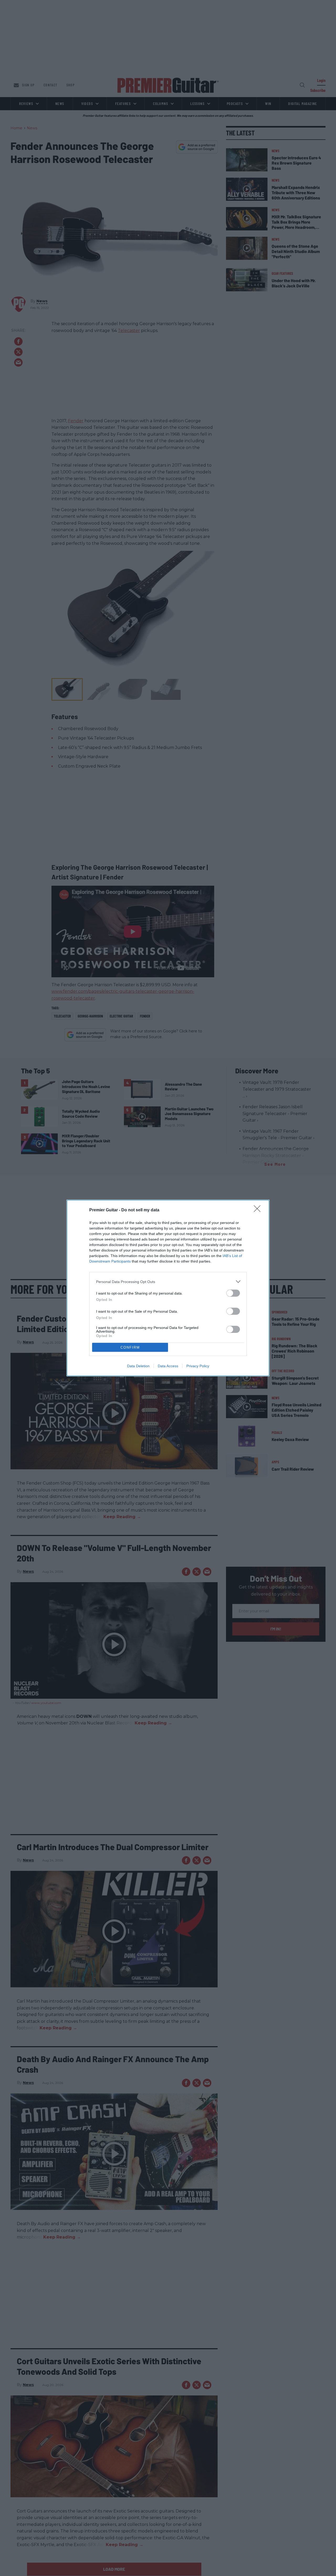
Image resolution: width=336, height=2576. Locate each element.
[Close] (259, 1210)
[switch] (233, 1293)
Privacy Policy (198, 1366)
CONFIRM (130, 1347)
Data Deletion (138, 1366)
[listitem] (168, 1282)
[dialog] (168, 1288)
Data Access (168, 1366)
